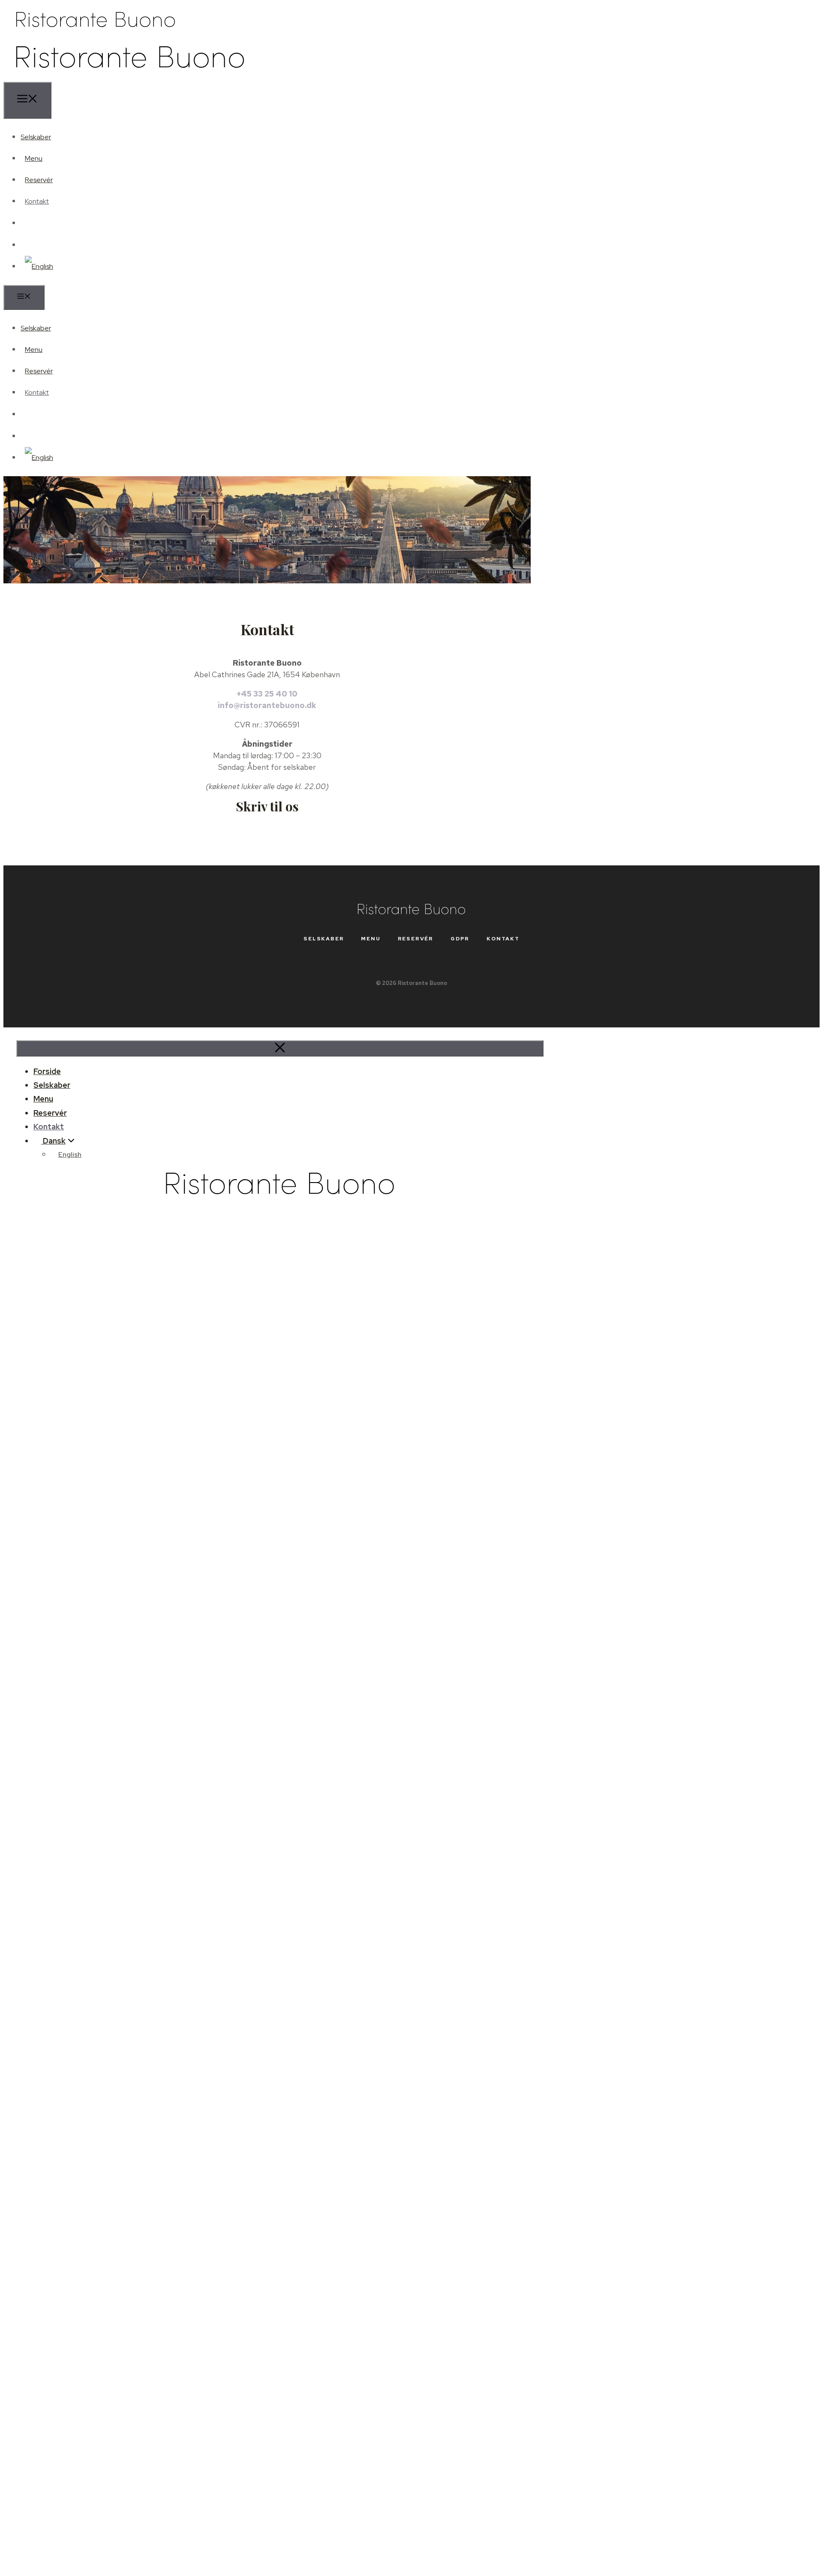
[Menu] (27, 100)
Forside (47, 1071)
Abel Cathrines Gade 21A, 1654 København (267, 674)
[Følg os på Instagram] (33, 245)
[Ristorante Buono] (130, 76)
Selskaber (36, 137)
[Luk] (280, 1048)
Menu (34, 158)
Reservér (39, 180)
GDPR (460, 939)
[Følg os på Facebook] (33, 223)
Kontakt (37, 201)
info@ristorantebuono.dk (267, 705)
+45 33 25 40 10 (267, 694)
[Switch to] (37, 266)
